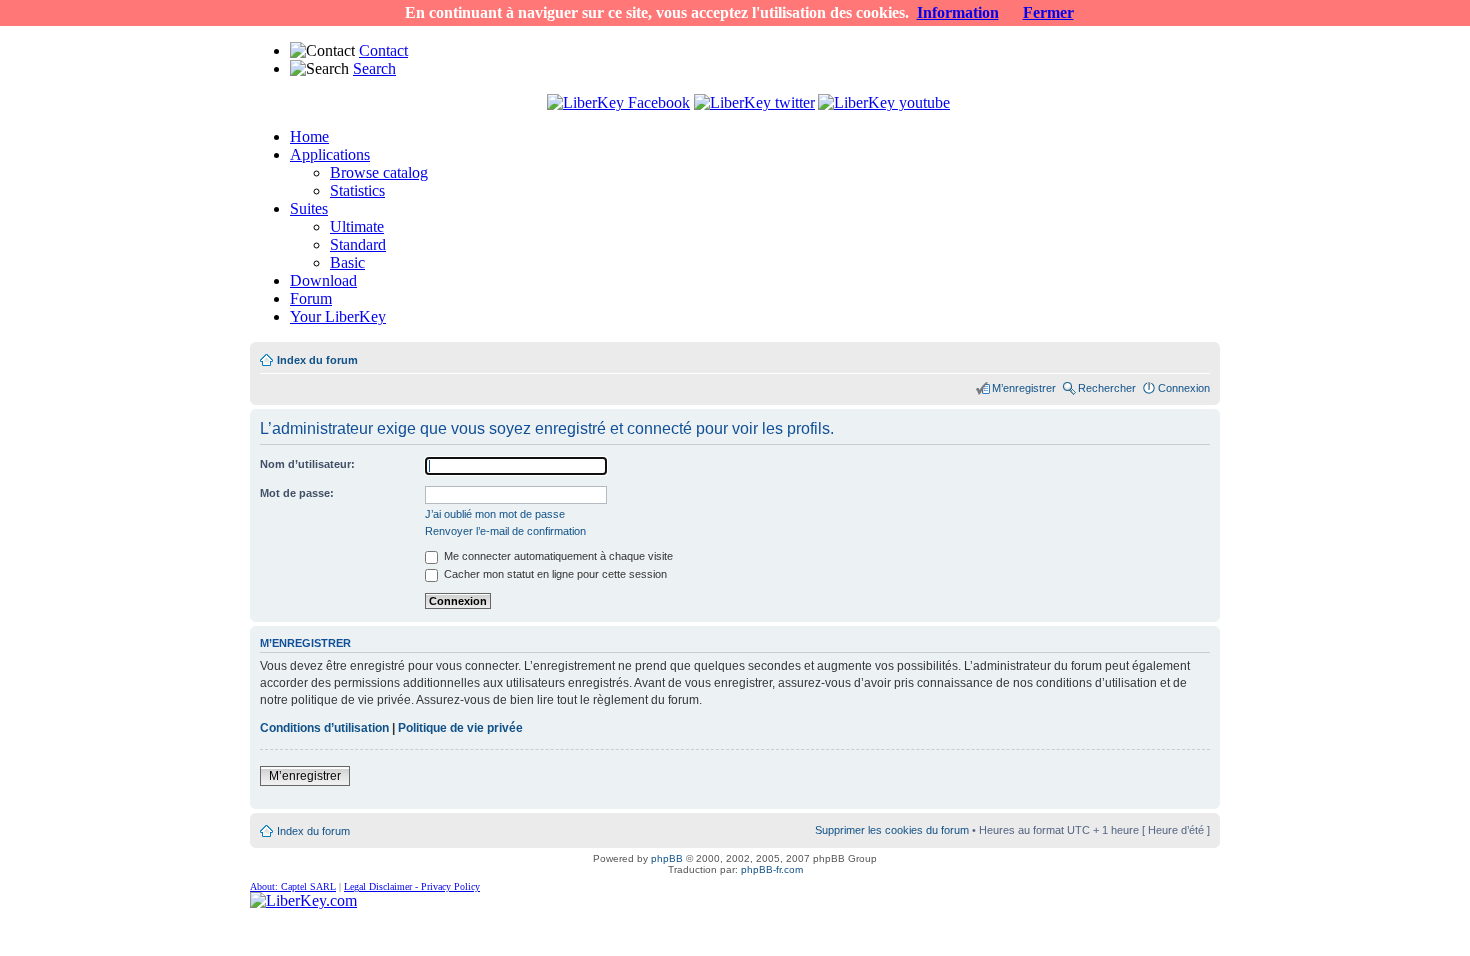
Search (374, 68)
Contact (383, 50)
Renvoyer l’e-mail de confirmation (505, 531)
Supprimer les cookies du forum (892, 830)
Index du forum (317, 360)
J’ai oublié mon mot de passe (495, 514)
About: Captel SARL (293, 886)
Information (958, 12)
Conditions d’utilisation (324, 728)
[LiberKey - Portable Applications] (303, 900)
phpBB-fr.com (772, 869)
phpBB (667, 858)
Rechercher (1107, 388)
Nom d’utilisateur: (307, 464)
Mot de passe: (297, 493)
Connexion (1184, 388)
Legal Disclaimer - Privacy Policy (412, 886)
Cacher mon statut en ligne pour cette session (554, 574)
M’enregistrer (1024, 388)
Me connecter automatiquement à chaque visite (557, 556)
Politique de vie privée (460, 728)
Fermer (1048, 12)
